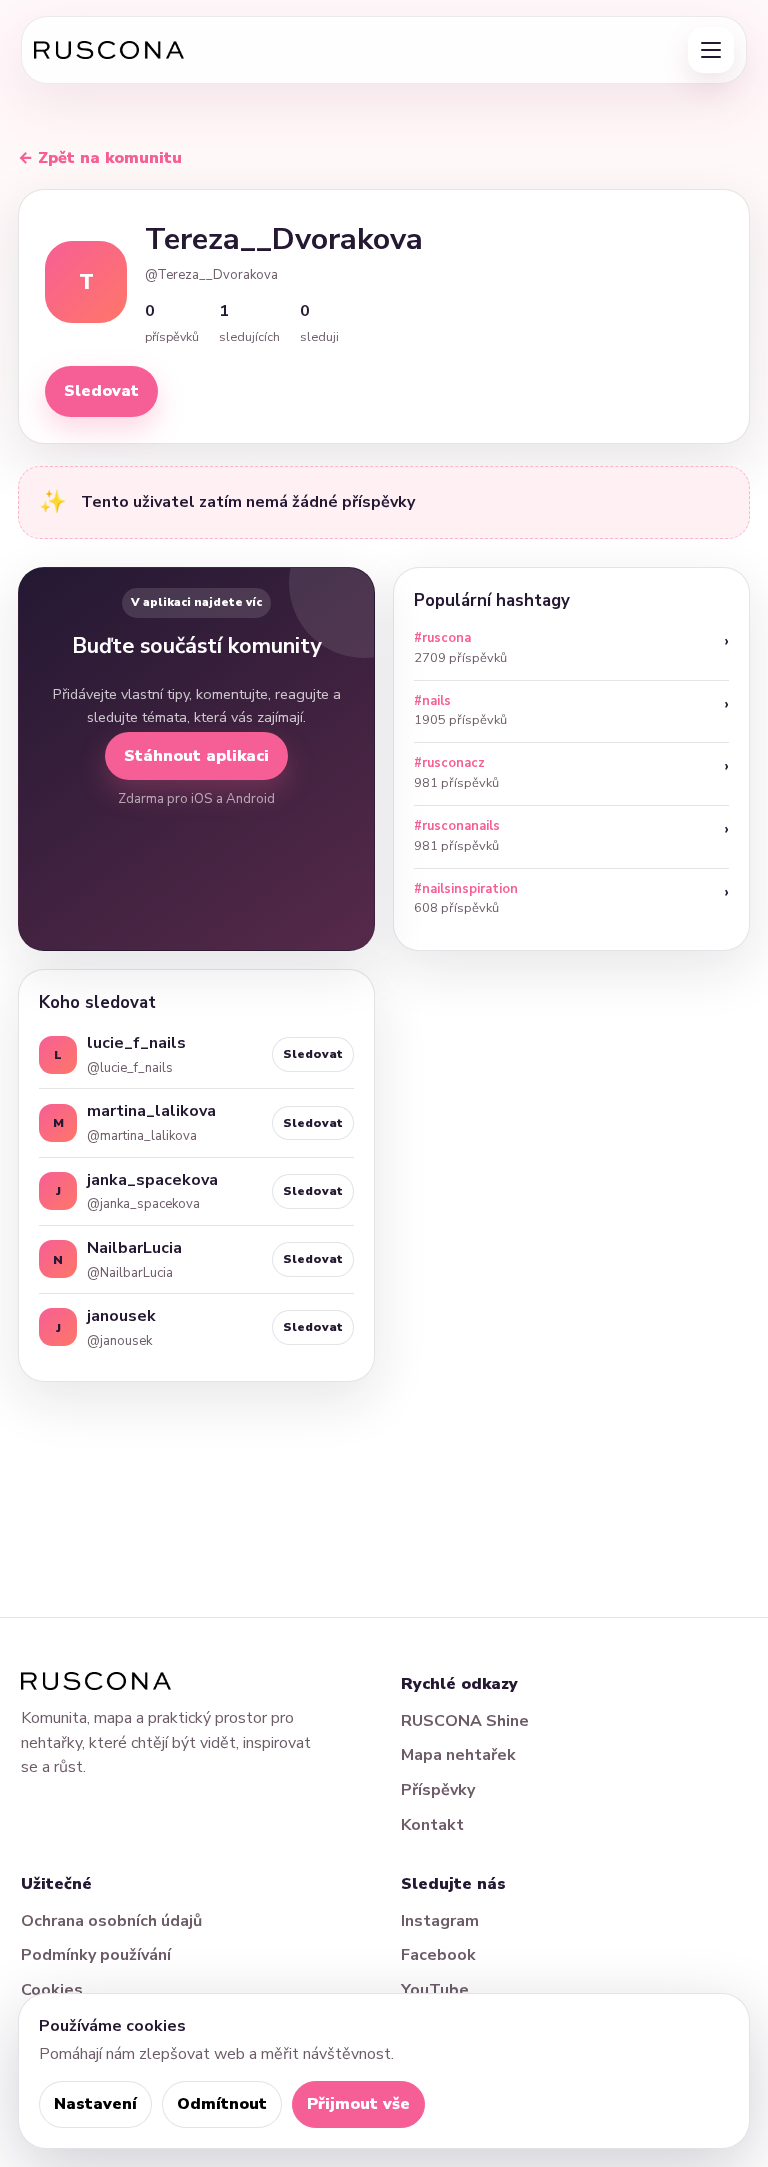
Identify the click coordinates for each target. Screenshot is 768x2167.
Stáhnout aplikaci (196, 756)
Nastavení (95, 2104)
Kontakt (432, 1825)
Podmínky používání (96, 1955)
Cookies (52, 1990)
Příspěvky (438, 1790)
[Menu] (711, 50)
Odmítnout (222, 2104)
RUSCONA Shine (465, 1721)
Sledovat (101, 391)
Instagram (440, 1921)
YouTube (435, 1990)
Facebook (438, 1955)
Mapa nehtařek (458, 1755)
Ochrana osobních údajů (111, 1921)
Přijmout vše (358, 2104)
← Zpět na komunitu (100, 158)
